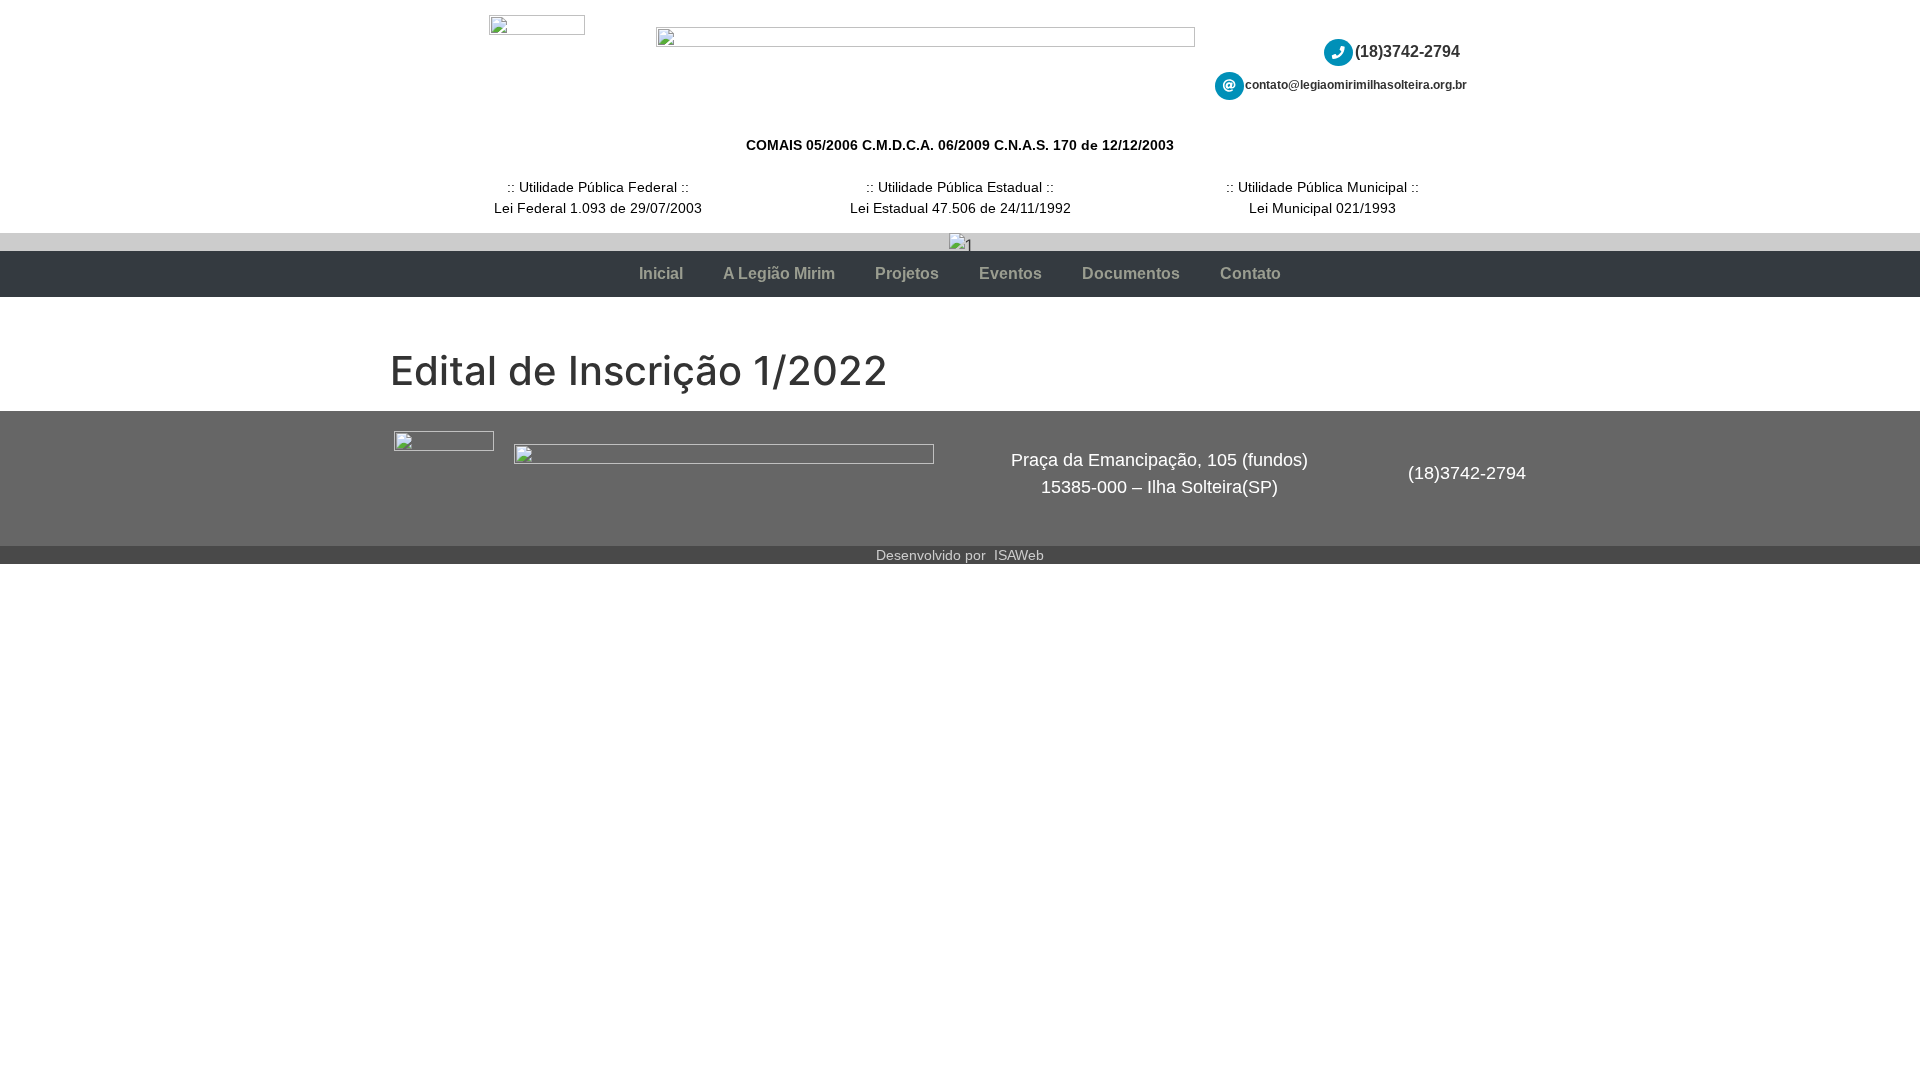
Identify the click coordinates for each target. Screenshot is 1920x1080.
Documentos (1131, 273)
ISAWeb (1019, 555)
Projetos (907, 273)
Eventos (1010, 273)
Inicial (661, 273)
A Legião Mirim (779, 273)
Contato (1250, 273)
